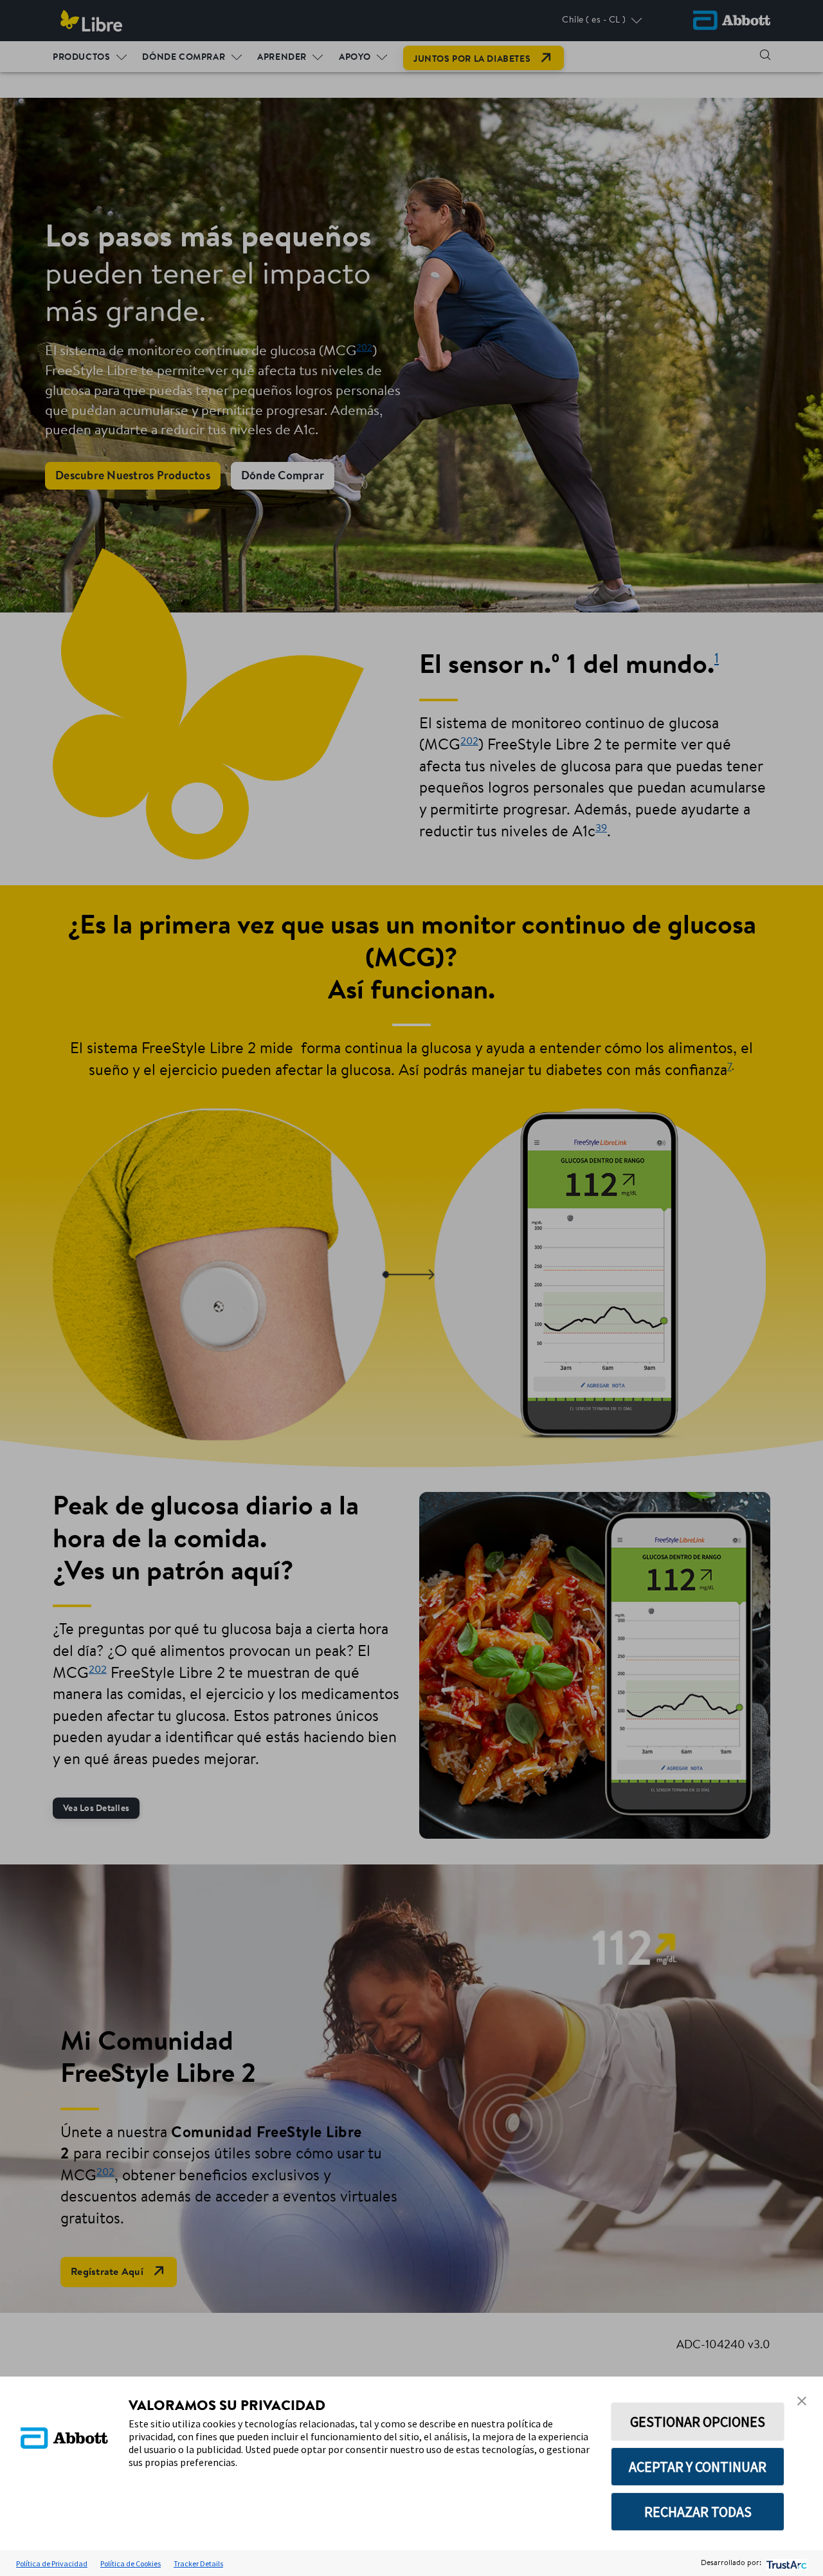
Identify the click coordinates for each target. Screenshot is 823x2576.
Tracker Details (198, 2563)
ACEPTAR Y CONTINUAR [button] (698, 2467)
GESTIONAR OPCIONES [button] (698, 2422)
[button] (802, 2401)
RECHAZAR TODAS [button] (698, 2512)
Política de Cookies (131, 2563)
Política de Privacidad (52, 2563)
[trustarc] (785, 2563)
